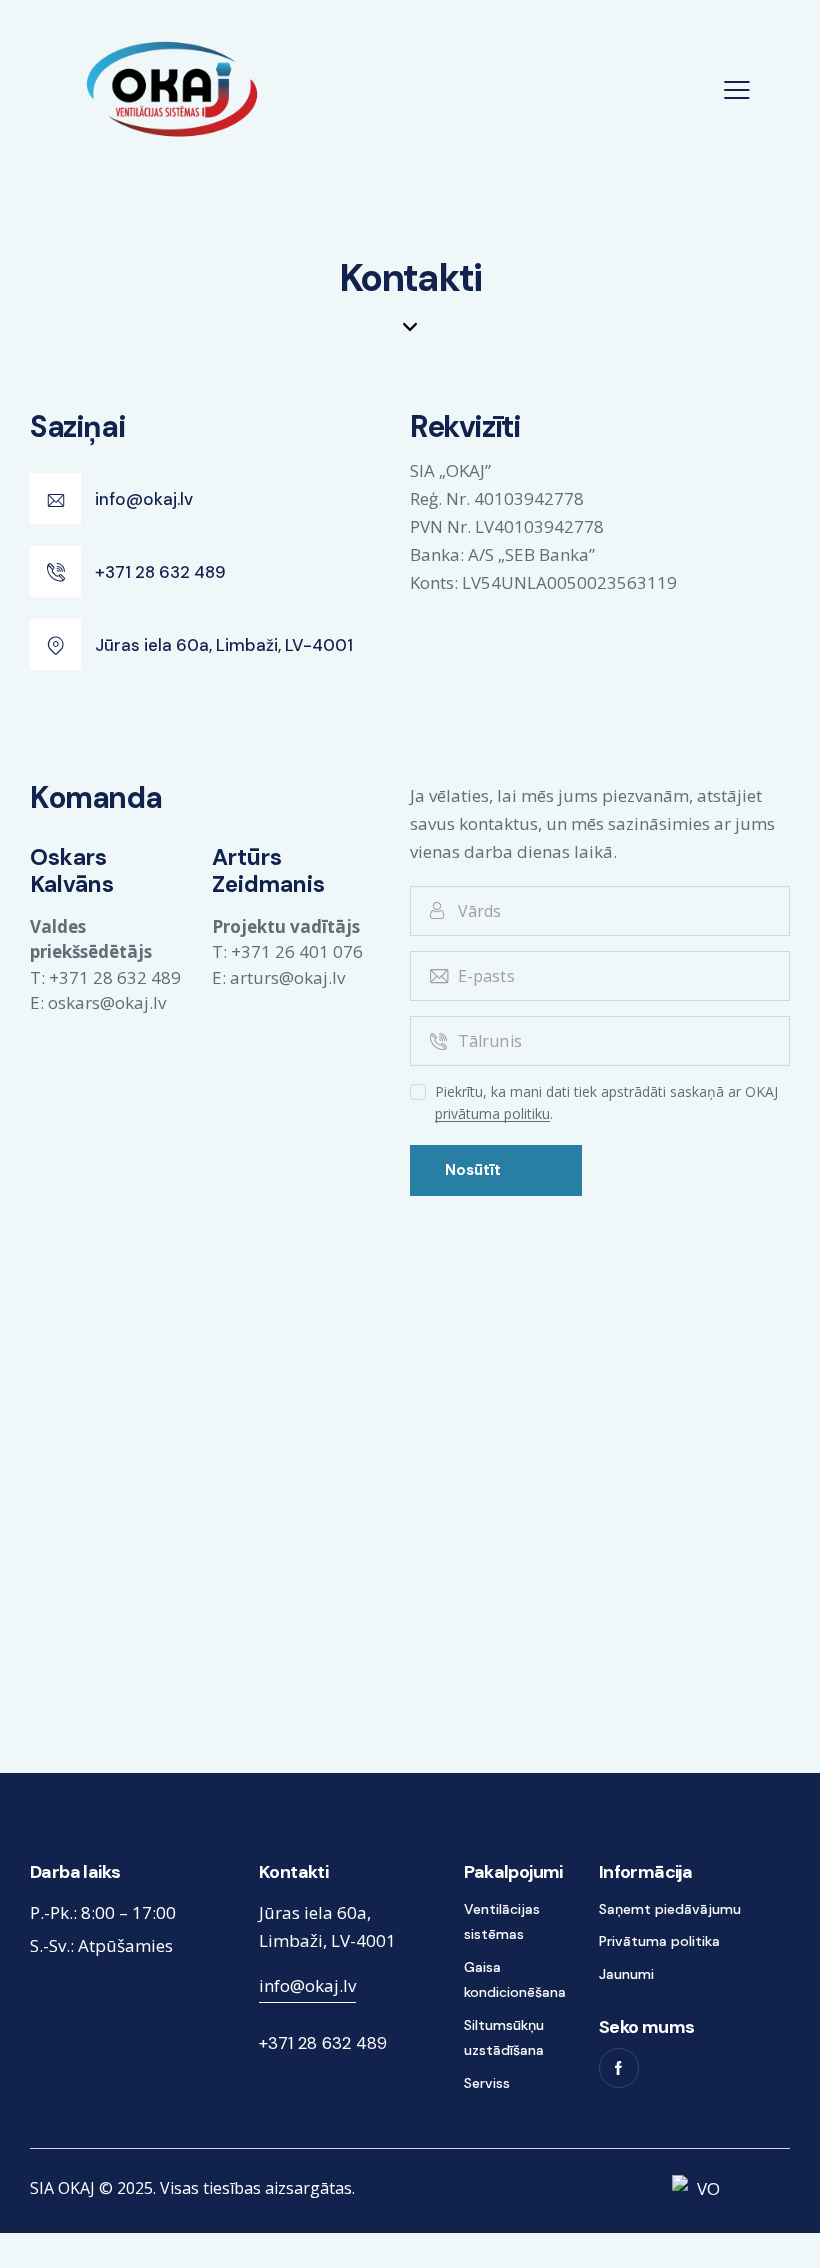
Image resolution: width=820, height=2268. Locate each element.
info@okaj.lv (307, 1985)
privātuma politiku (492, 1114)
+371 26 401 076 (297, 951)
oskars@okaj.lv (107, 1002)
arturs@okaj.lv (287, 977)
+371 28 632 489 (115, 977)
